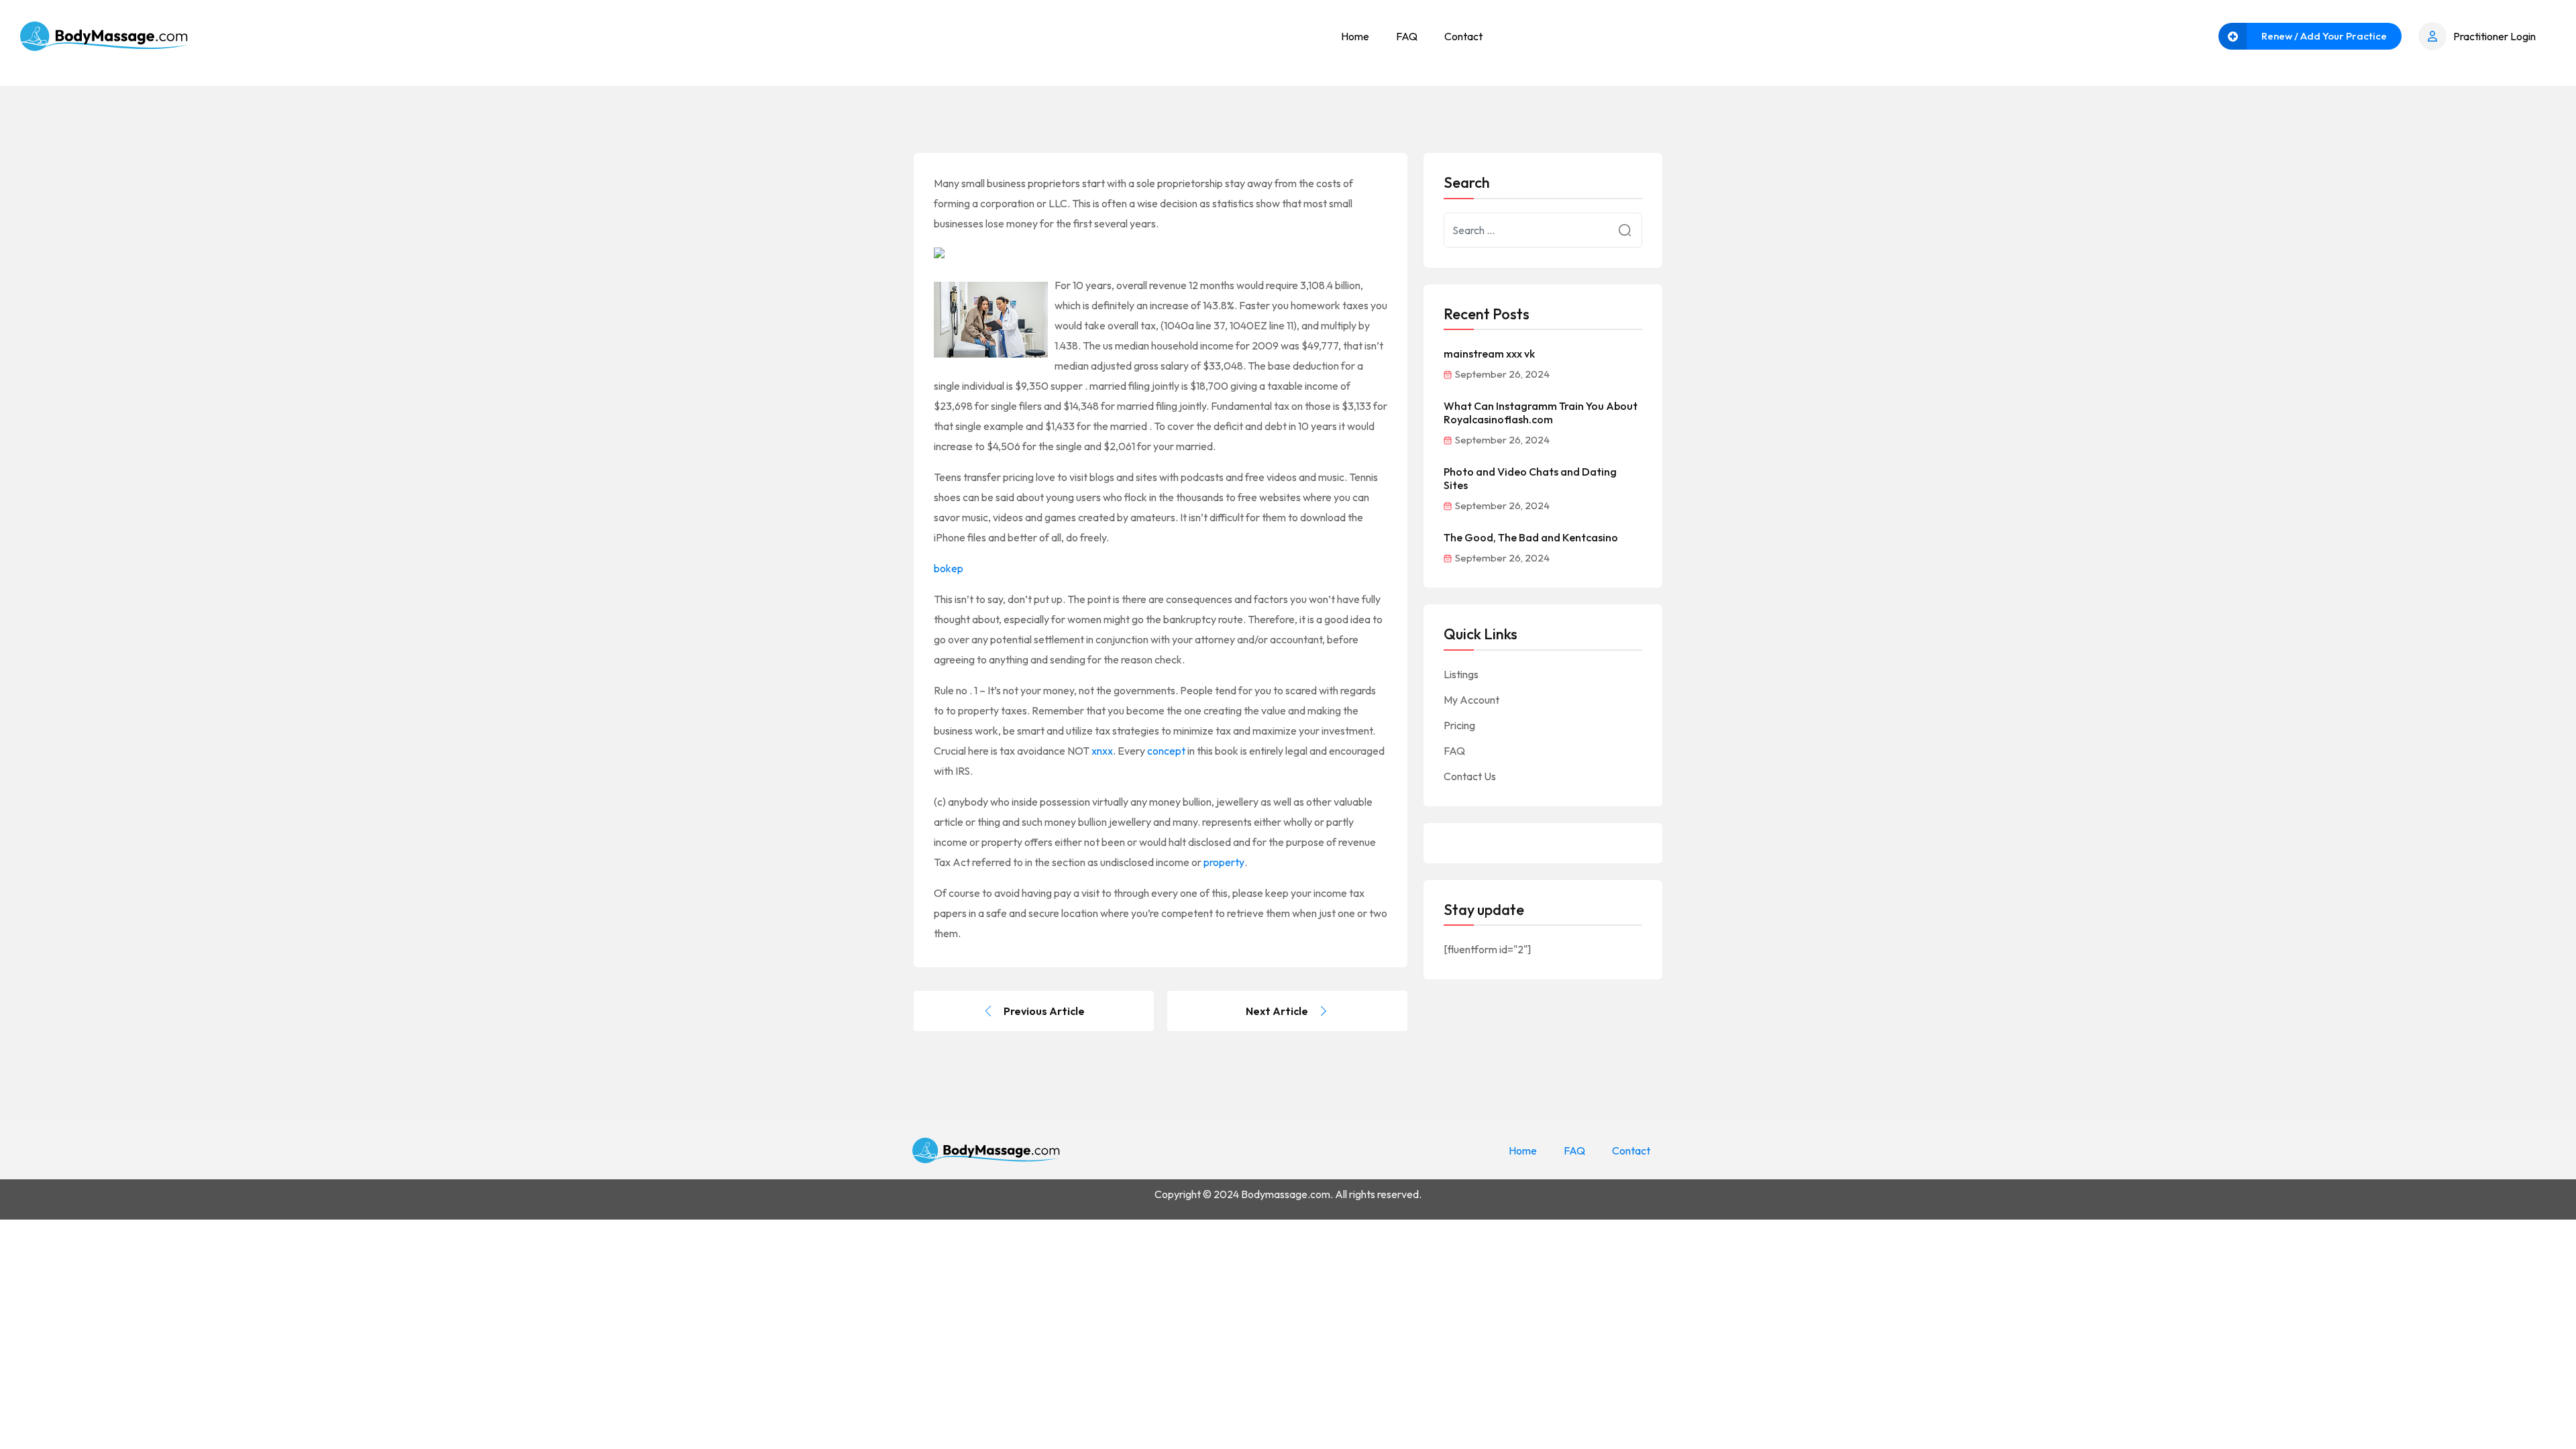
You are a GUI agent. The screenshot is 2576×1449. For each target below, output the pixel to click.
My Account (1471, 700)
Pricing (1459, 725)
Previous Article (1044, 1011)
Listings (1461, 674)
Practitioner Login (2494, 36)
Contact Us (1470, 776)
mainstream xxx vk (1489, 354)
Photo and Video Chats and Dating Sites (1530, 478)
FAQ (1407, 36)
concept (1166, 751)
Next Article (1277, 1011)
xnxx (1102, 751)
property (1224, 862)
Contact (1463, 36)
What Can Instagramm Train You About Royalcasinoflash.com (1541, 413)
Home (1355, 36)
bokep (949, 568)
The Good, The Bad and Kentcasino (1531, 537)
